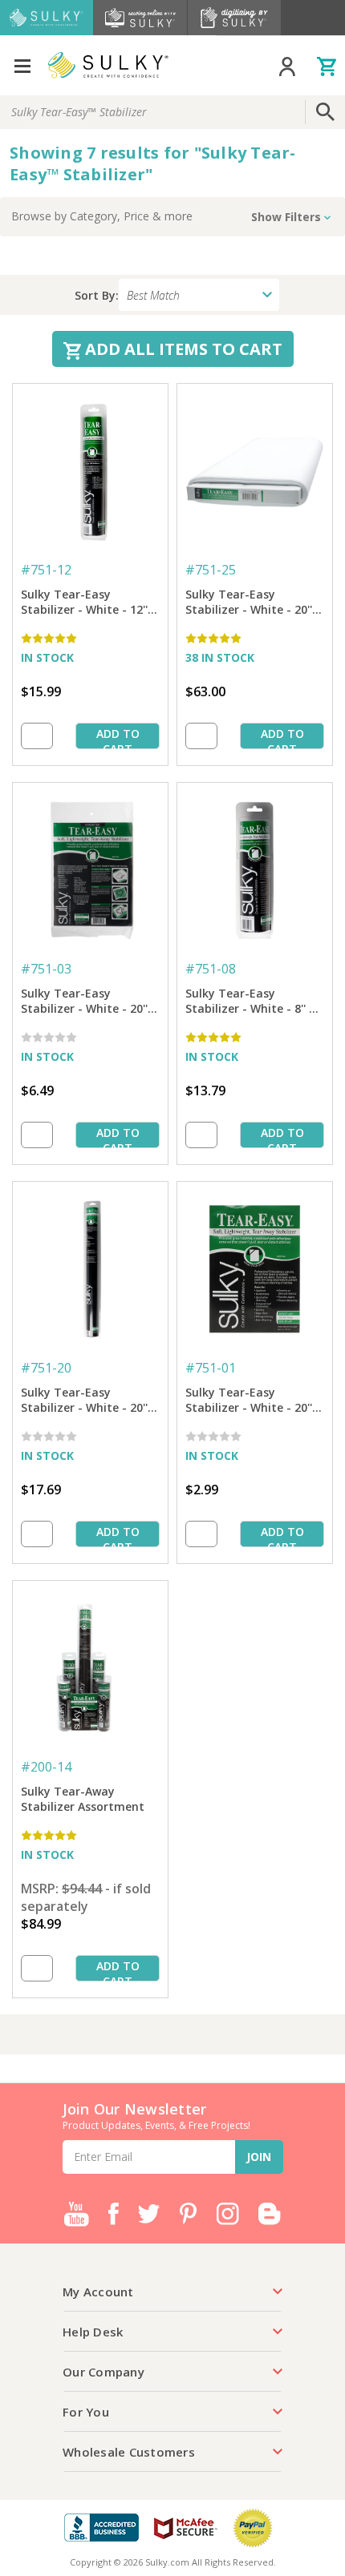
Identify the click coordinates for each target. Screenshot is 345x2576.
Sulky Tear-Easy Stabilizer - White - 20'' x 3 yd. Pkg (89, 1002)
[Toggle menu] (22, 65)
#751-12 (46, 570)
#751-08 (211, 969)
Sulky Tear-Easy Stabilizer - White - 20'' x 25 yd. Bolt (254, 603)
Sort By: (97, 295)
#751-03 (46, 969)
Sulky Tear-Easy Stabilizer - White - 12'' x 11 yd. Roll (89, 603)
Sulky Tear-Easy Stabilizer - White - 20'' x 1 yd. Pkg (254, 1401)
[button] (172, 217)
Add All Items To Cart (182, 349)
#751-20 (46, 1368)
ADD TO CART (118, 738)
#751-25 (211, 570)
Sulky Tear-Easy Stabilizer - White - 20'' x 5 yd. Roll (89, 1401)
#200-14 (46, 1767)
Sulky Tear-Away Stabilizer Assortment (83, 1799)
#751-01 (211, 1368)
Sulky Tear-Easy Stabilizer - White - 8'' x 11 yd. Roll (250, 1002)
